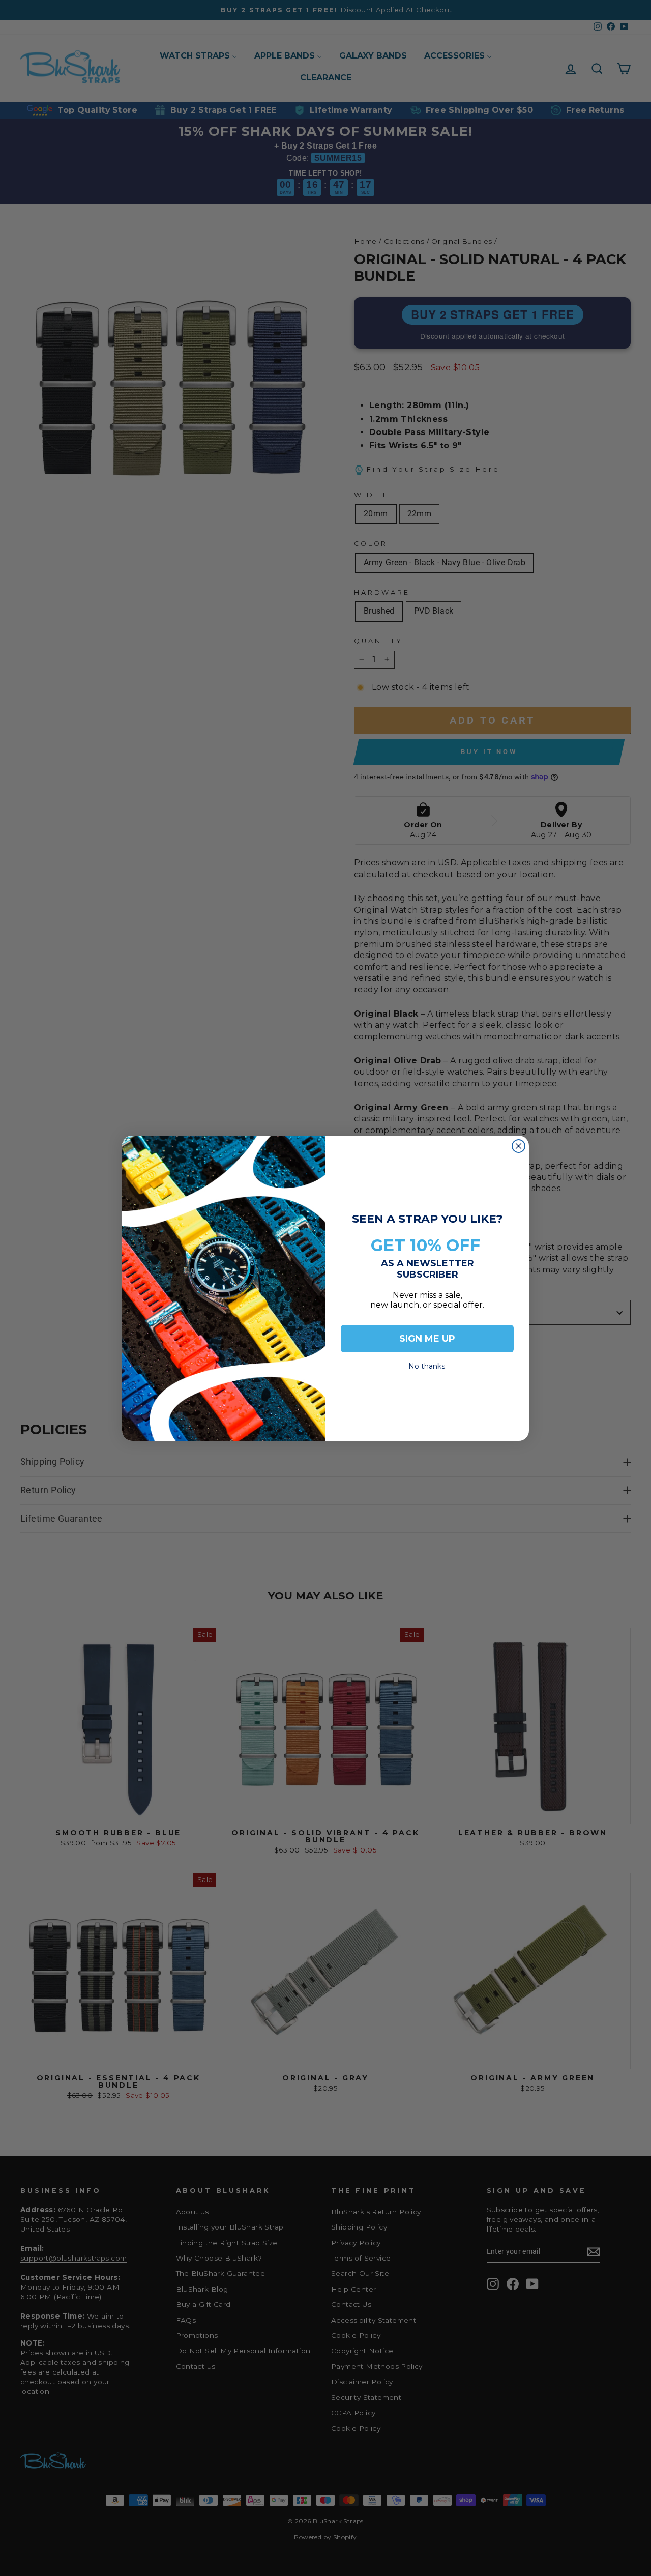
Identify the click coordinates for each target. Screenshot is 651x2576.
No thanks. (427, 1363)
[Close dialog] (519, 1146)
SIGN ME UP (427, 1339)
